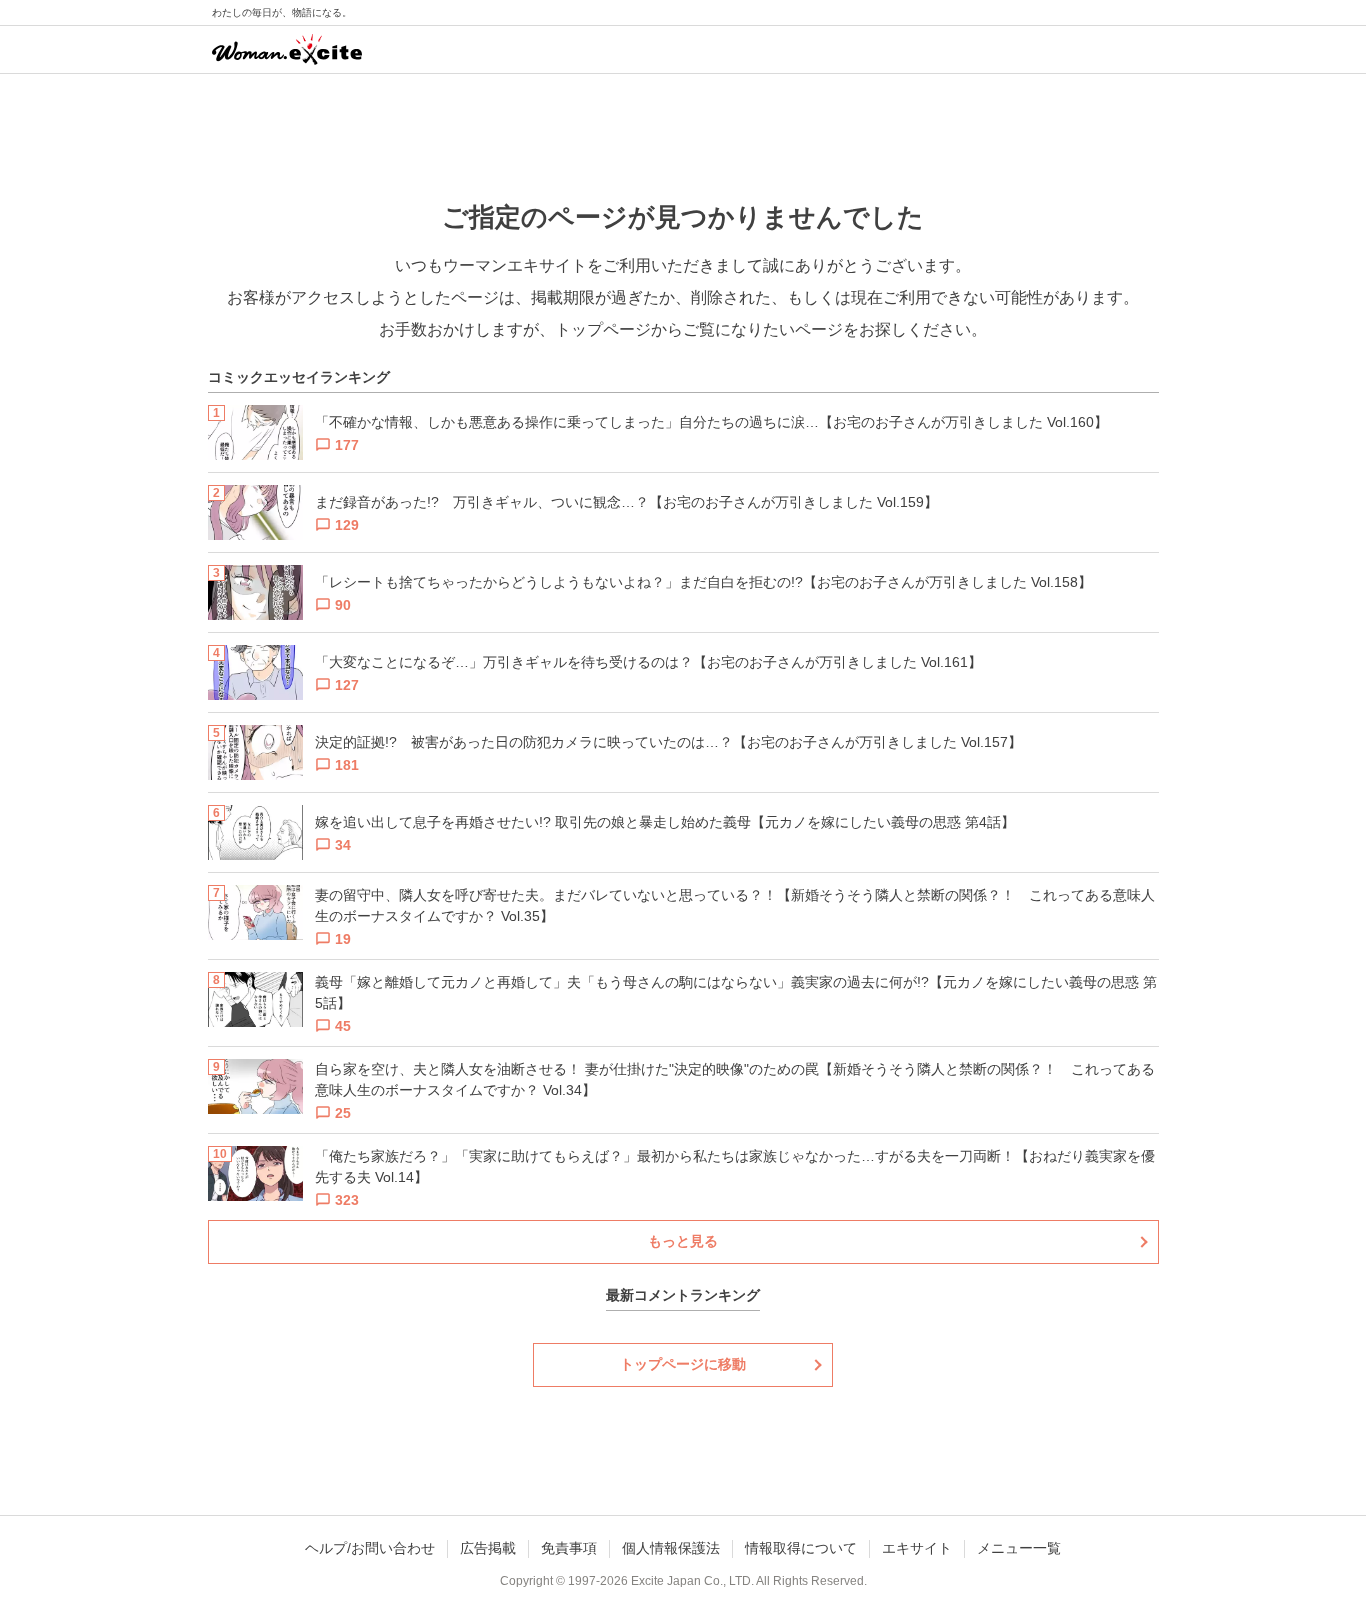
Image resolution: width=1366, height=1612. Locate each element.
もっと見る (683, 1241)
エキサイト (917, 1548)
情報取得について (801, 1548)
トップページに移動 (683, 1364)
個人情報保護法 (671, 1548)
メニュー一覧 (1019, 1548)
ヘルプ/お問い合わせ (370, 1548)
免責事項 (569, 1548)
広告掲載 (488, 1548)
